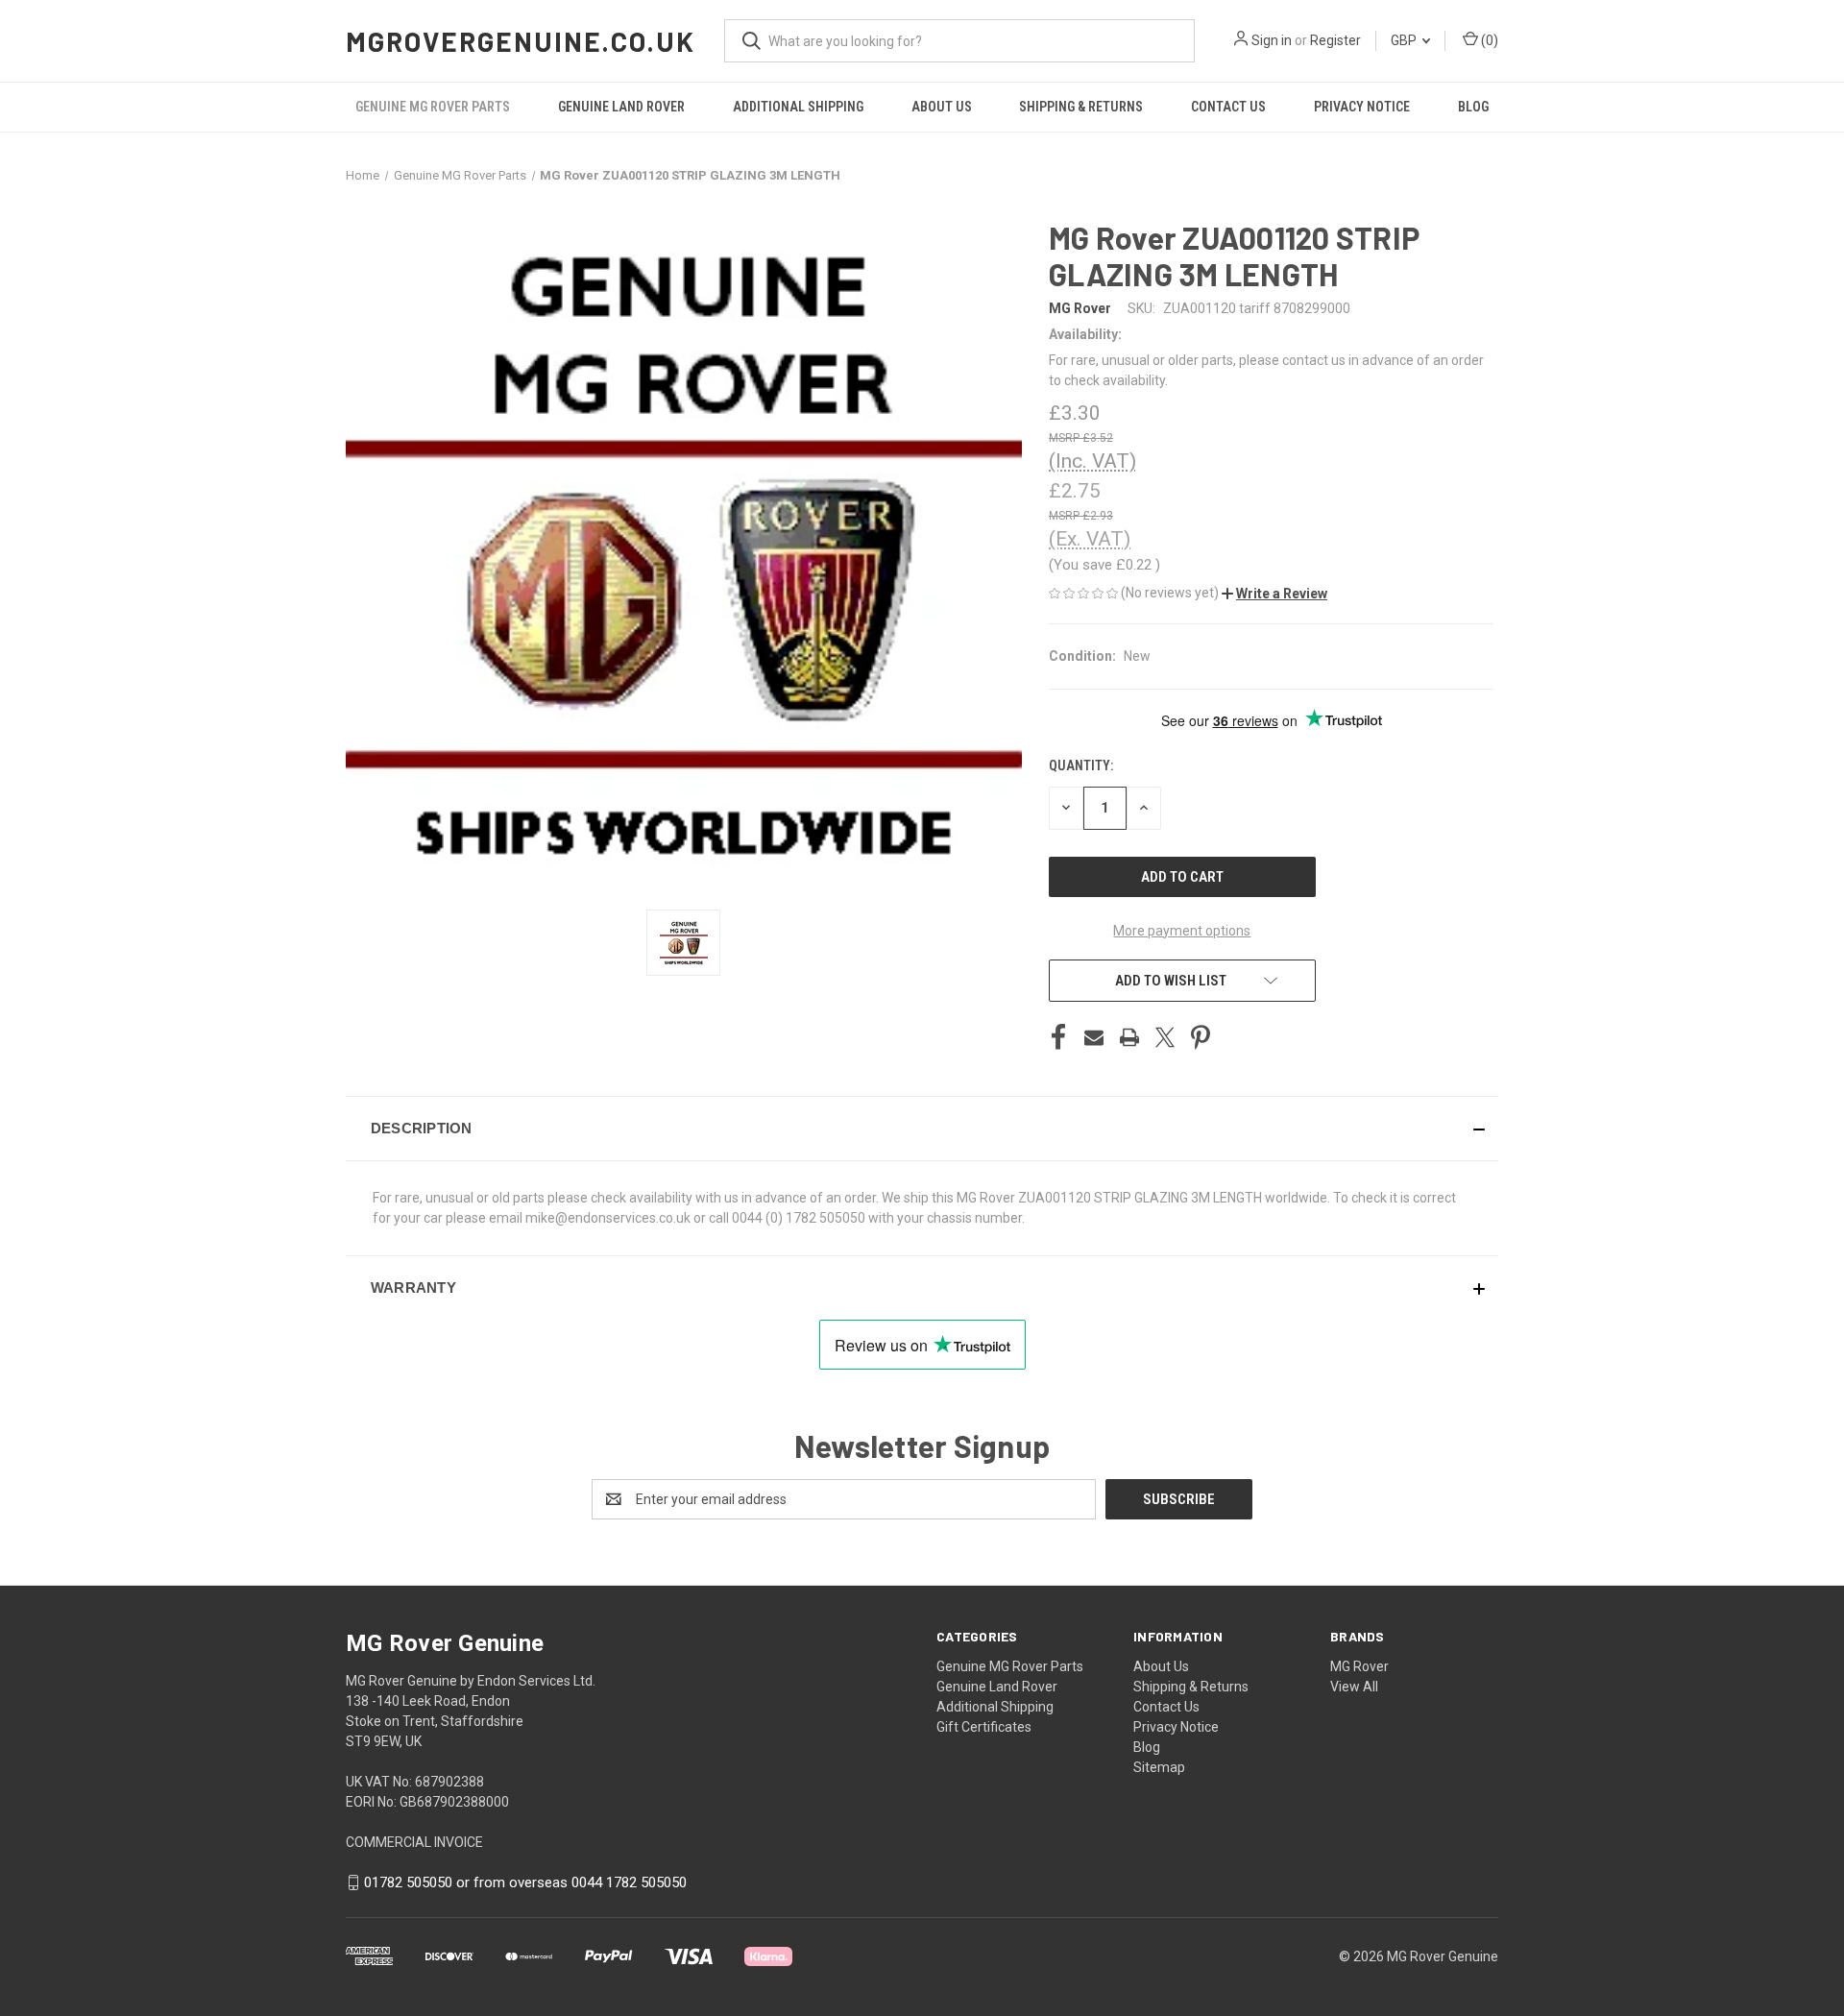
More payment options (1182, 931)
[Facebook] (1058, 1037)
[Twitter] (1165, 1037)
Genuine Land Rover (621, 107)
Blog (1473, 107)
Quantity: (1081, 765)
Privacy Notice (1362, 107)
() (1488, 40)
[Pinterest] (1201, 1037)
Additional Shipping (798, 107)
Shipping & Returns (1081, 107)
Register (1335, 40)
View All (1354, 1687)
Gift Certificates (984, 1727)
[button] (1274, 594)
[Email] (1094, 1037)
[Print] (1129, 1037)
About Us (942, 107)
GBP (1405, 40)
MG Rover (1359, 1666)
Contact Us (1228, 107)
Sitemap (1159, 1767)
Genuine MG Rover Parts (433, 107)
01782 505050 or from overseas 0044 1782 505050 (525, 1882)
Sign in (1272, 40)
